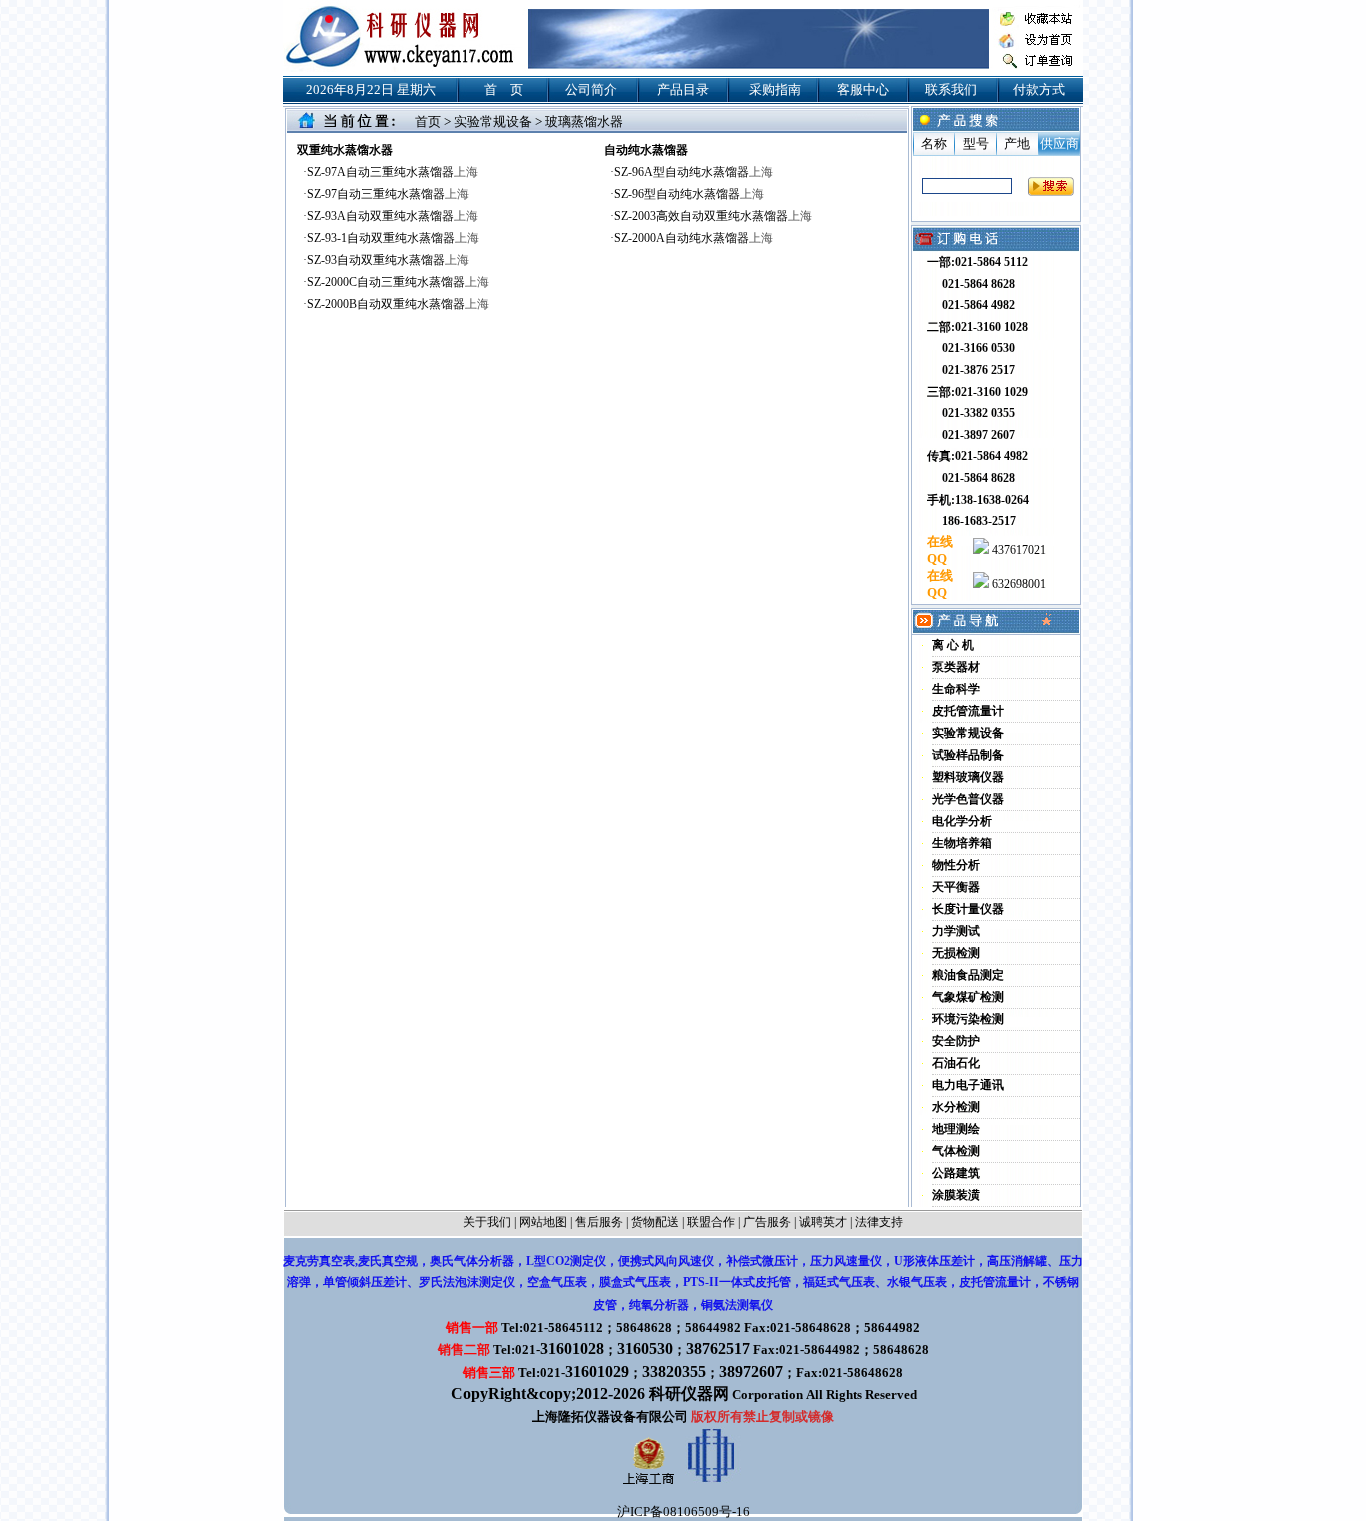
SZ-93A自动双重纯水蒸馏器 (392, 216)
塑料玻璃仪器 (968, 777)
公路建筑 (956, 1173)
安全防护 (956, 1041)
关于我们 (487, 1222)
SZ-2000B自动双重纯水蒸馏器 (398, 304)
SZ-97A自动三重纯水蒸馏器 (392, 172)
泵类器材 (956, 667)
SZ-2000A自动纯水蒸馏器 (693, 238)
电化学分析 (962, 821)
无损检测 (956, 953)
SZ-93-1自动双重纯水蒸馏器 (393, 238)
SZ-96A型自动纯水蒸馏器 (693, 172)
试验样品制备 (968, 755)
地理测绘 (956, 1129)
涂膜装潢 (956, 1195)
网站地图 (543, 1222)
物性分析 (956, 865)
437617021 (1017, 550)
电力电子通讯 (968, 1085)
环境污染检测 (968, 1019)
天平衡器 (956, 887)
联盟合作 (711, 1222)
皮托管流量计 (968, 711)
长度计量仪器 (968, 909)
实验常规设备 (493, 121)
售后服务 (599, 1222)
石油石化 (956, 1063)
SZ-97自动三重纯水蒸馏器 (388, 194)
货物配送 (655, 1222)
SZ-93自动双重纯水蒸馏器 (388, 260)
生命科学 (956, 689)
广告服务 (767, 1222)
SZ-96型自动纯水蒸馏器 (689, 194)
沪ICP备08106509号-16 (683, 1511)
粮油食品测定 (968, 975)
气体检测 (956, 1151)
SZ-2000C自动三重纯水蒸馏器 (398, 282)
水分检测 (956, 1107)
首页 (428, 121)
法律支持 (879, 1222)
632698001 (1017, 584)
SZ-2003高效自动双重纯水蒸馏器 (713, 216)
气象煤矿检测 (968, 997)
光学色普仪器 (968, 799)
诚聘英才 (823, 1222)
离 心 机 (953, 645)
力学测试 (956, 931)
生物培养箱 (962, 843)
